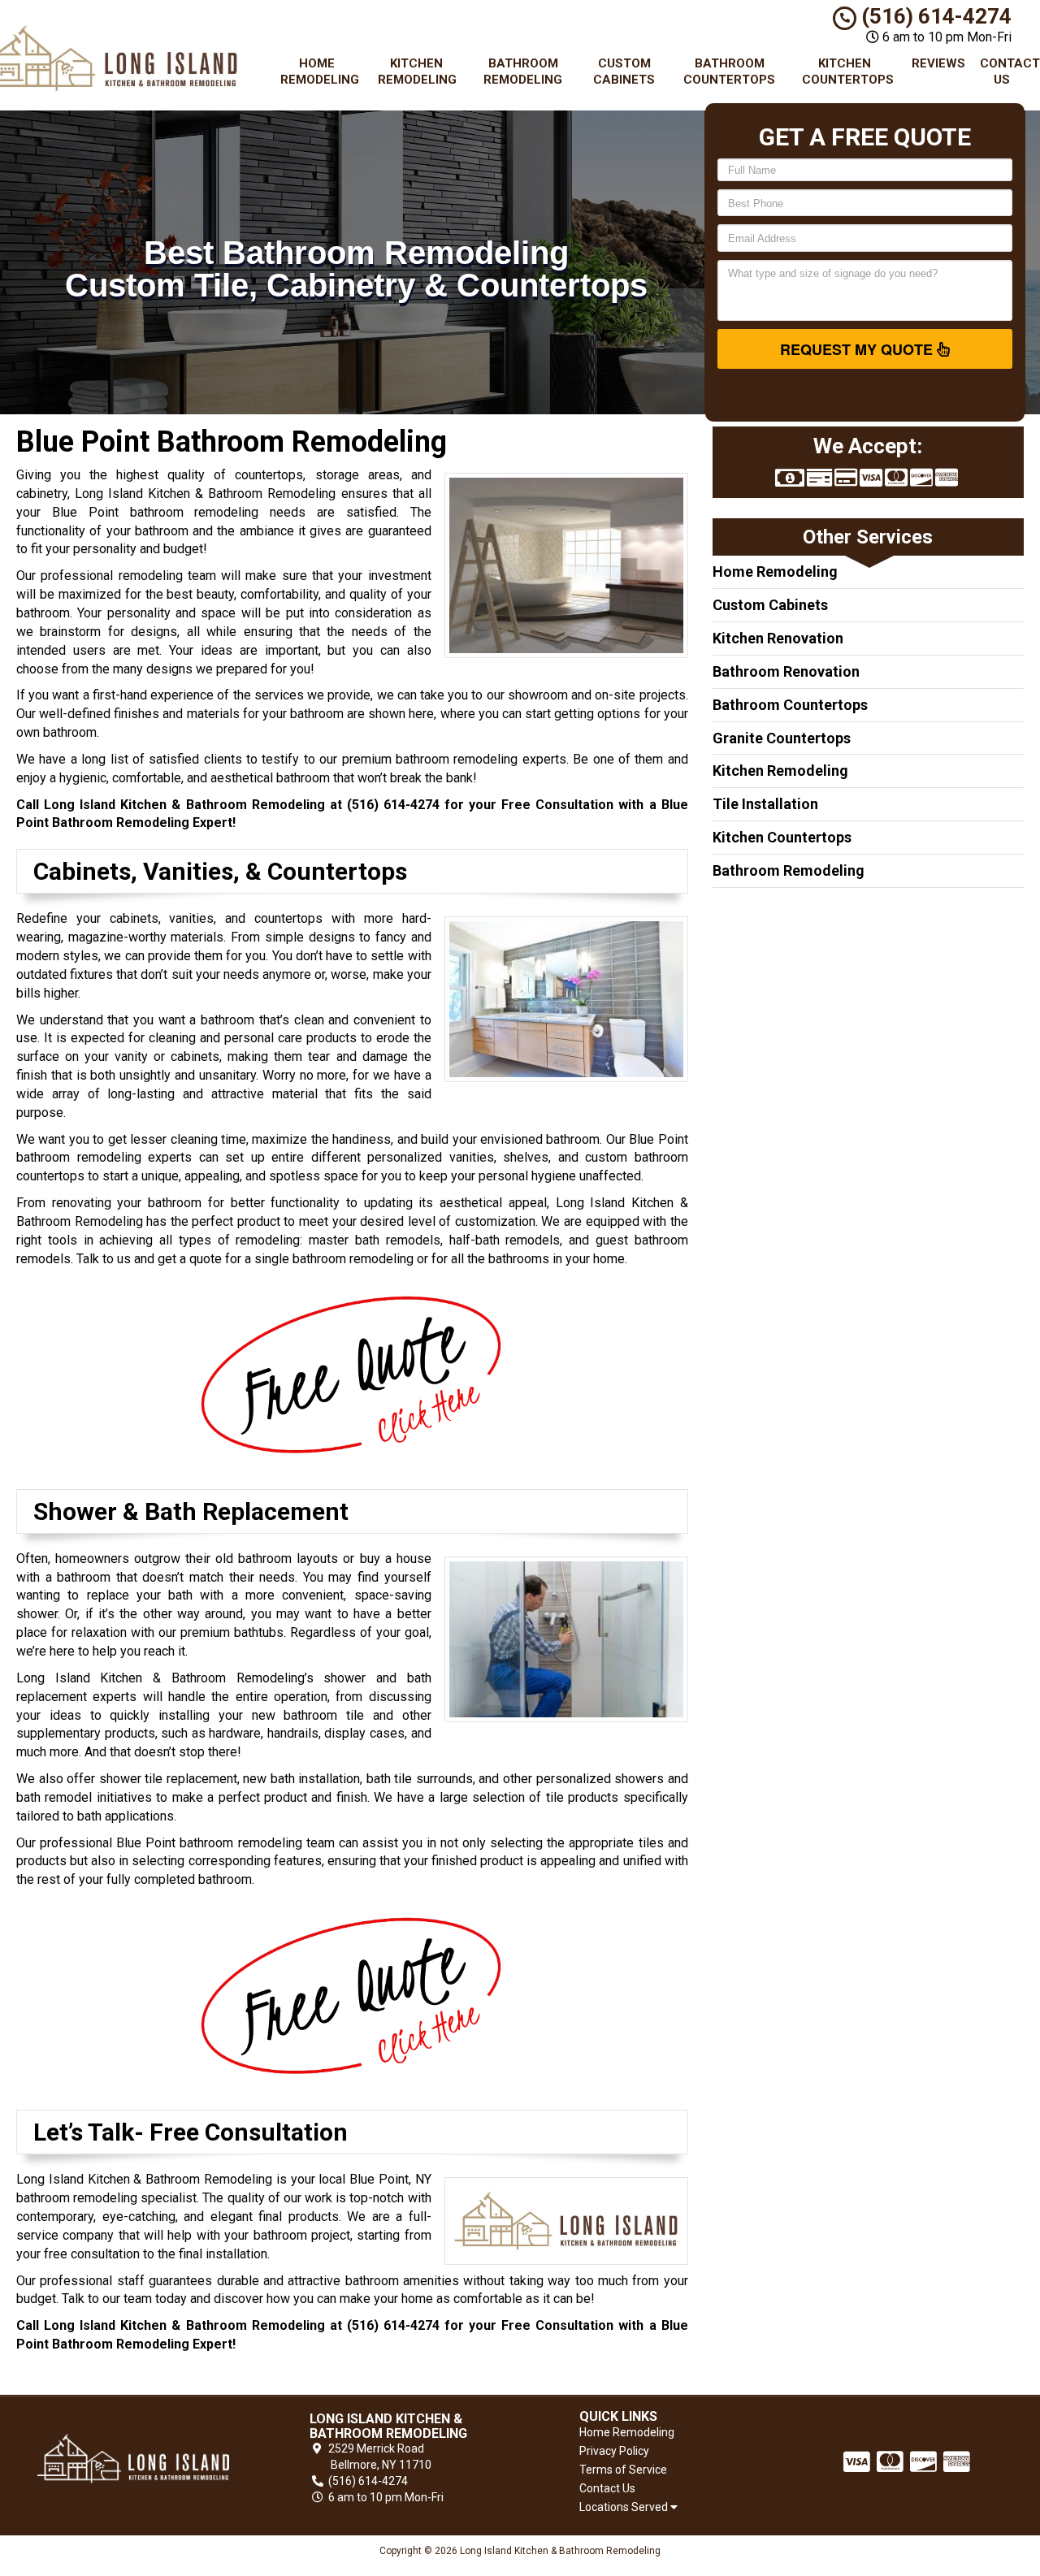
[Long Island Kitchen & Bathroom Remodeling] (133, 2459)
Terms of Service (623, 2470)
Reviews (938, 63)
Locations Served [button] (625, 2507)
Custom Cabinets (624, 71)
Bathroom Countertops (729, 71)
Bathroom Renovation (786, 671)
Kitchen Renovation (778, 638)
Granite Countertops (782, 738)
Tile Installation (765, 804)
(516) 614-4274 (934, 16)
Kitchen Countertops (848, 71)
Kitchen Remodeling (417, 71)
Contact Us (1008, 71)
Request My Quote (858, 349)
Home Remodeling (320, 71)
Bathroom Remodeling (523, 71)
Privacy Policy (614, 2451)
